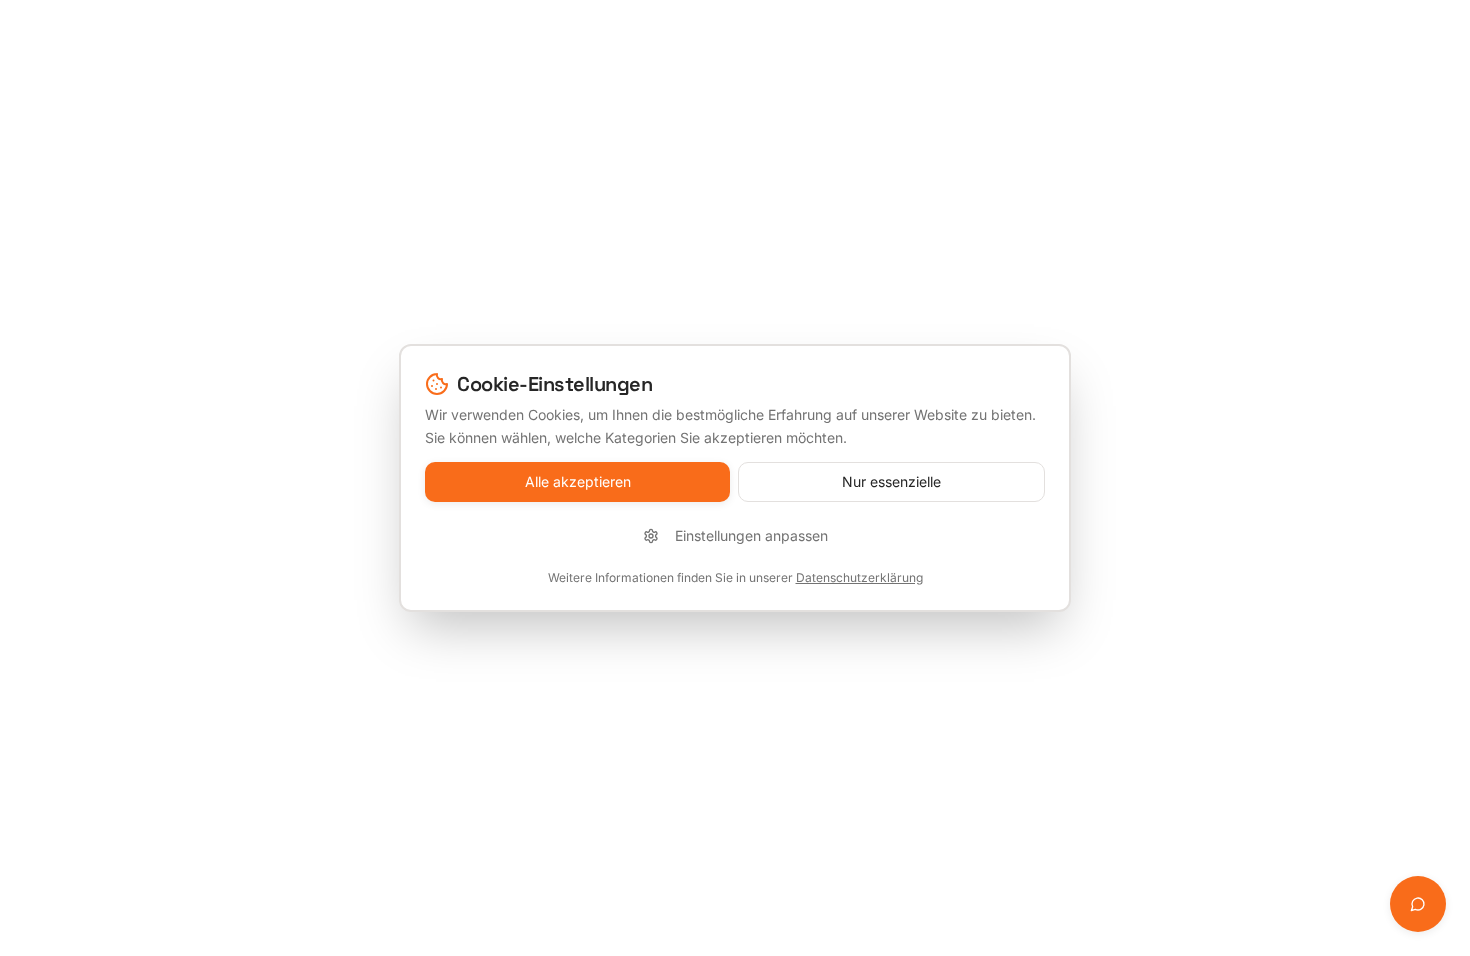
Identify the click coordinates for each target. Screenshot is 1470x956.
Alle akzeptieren (578, 481)
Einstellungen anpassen (751, 535)
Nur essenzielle (891, 481)
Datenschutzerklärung (859, 577)
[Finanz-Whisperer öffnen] (1418, 904)
